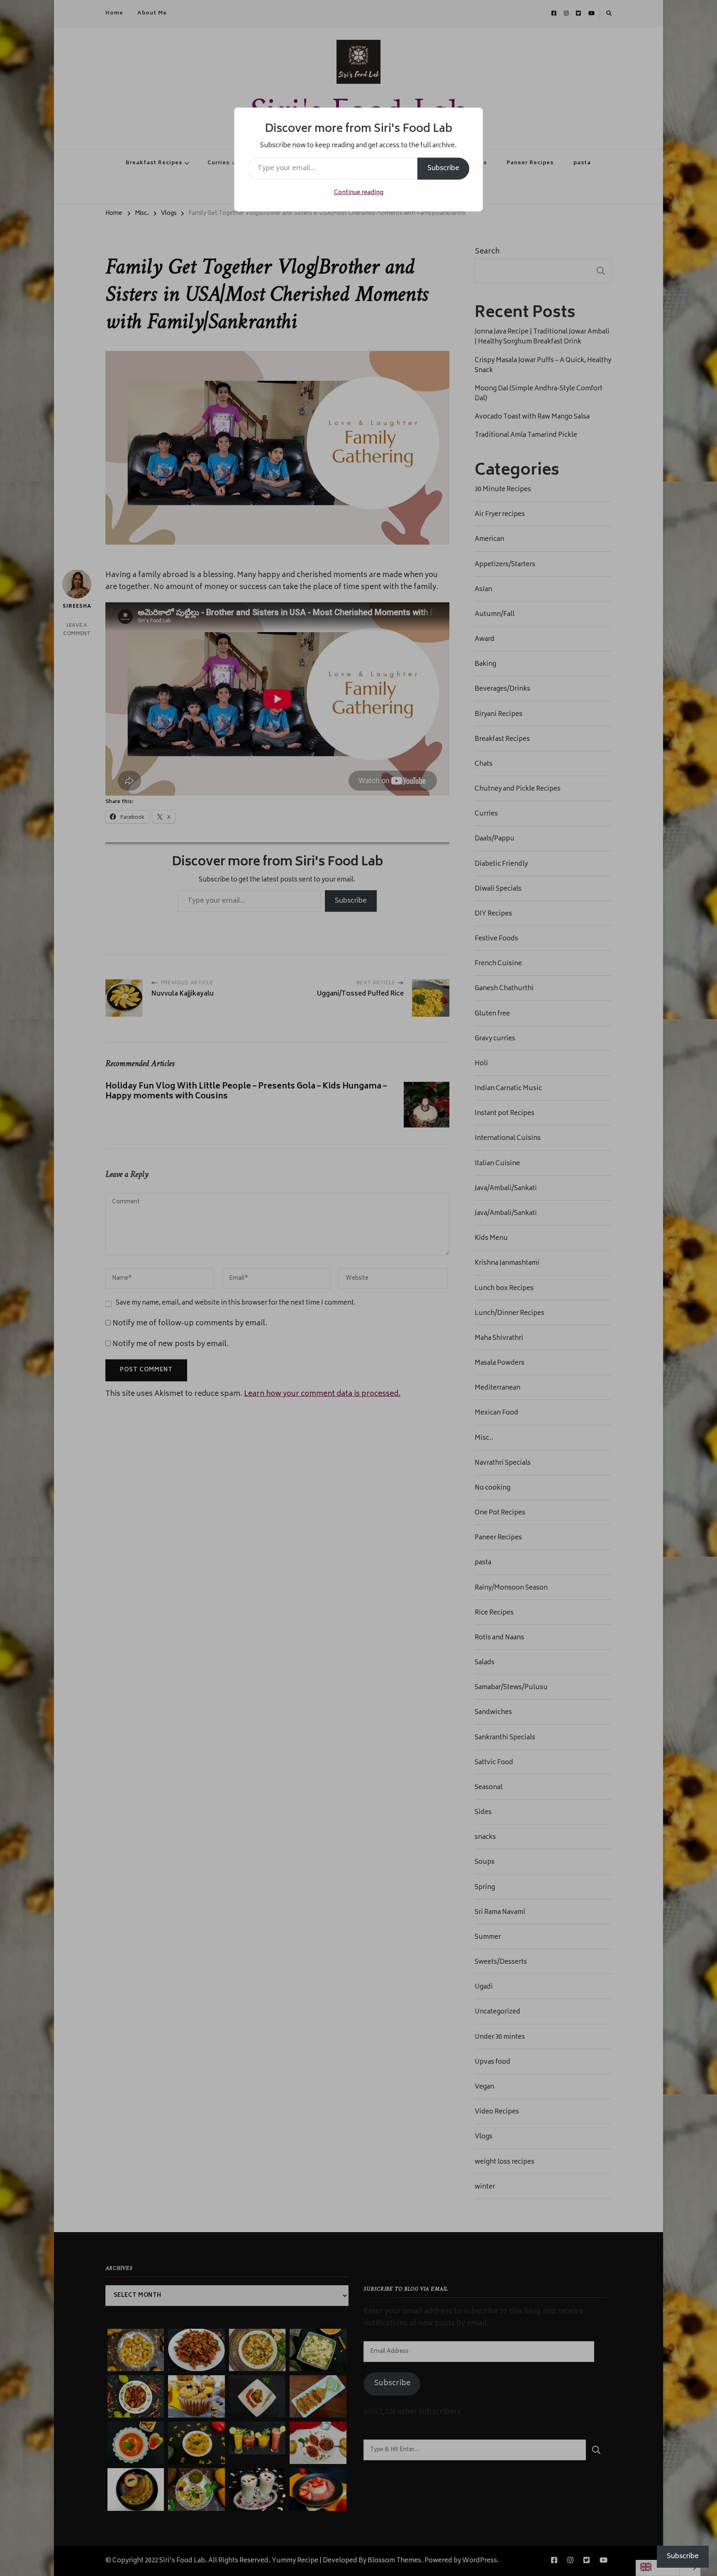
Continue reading (359, 193)
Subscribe (443, 168)
